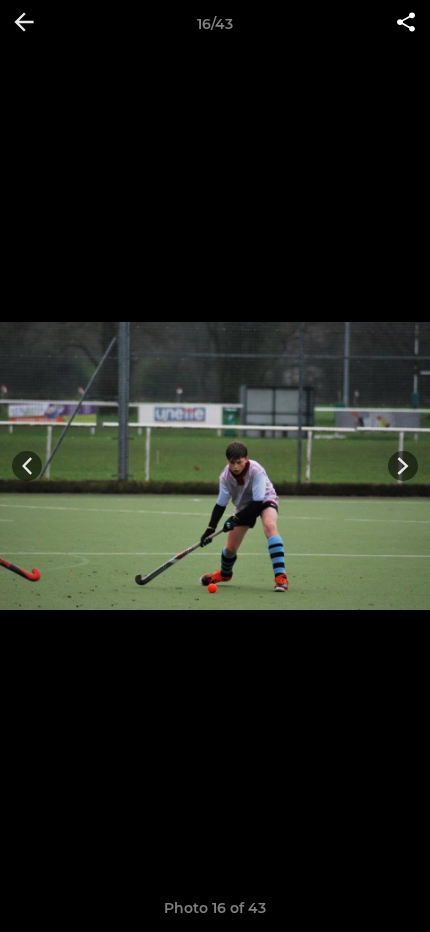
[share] (406, 24)
